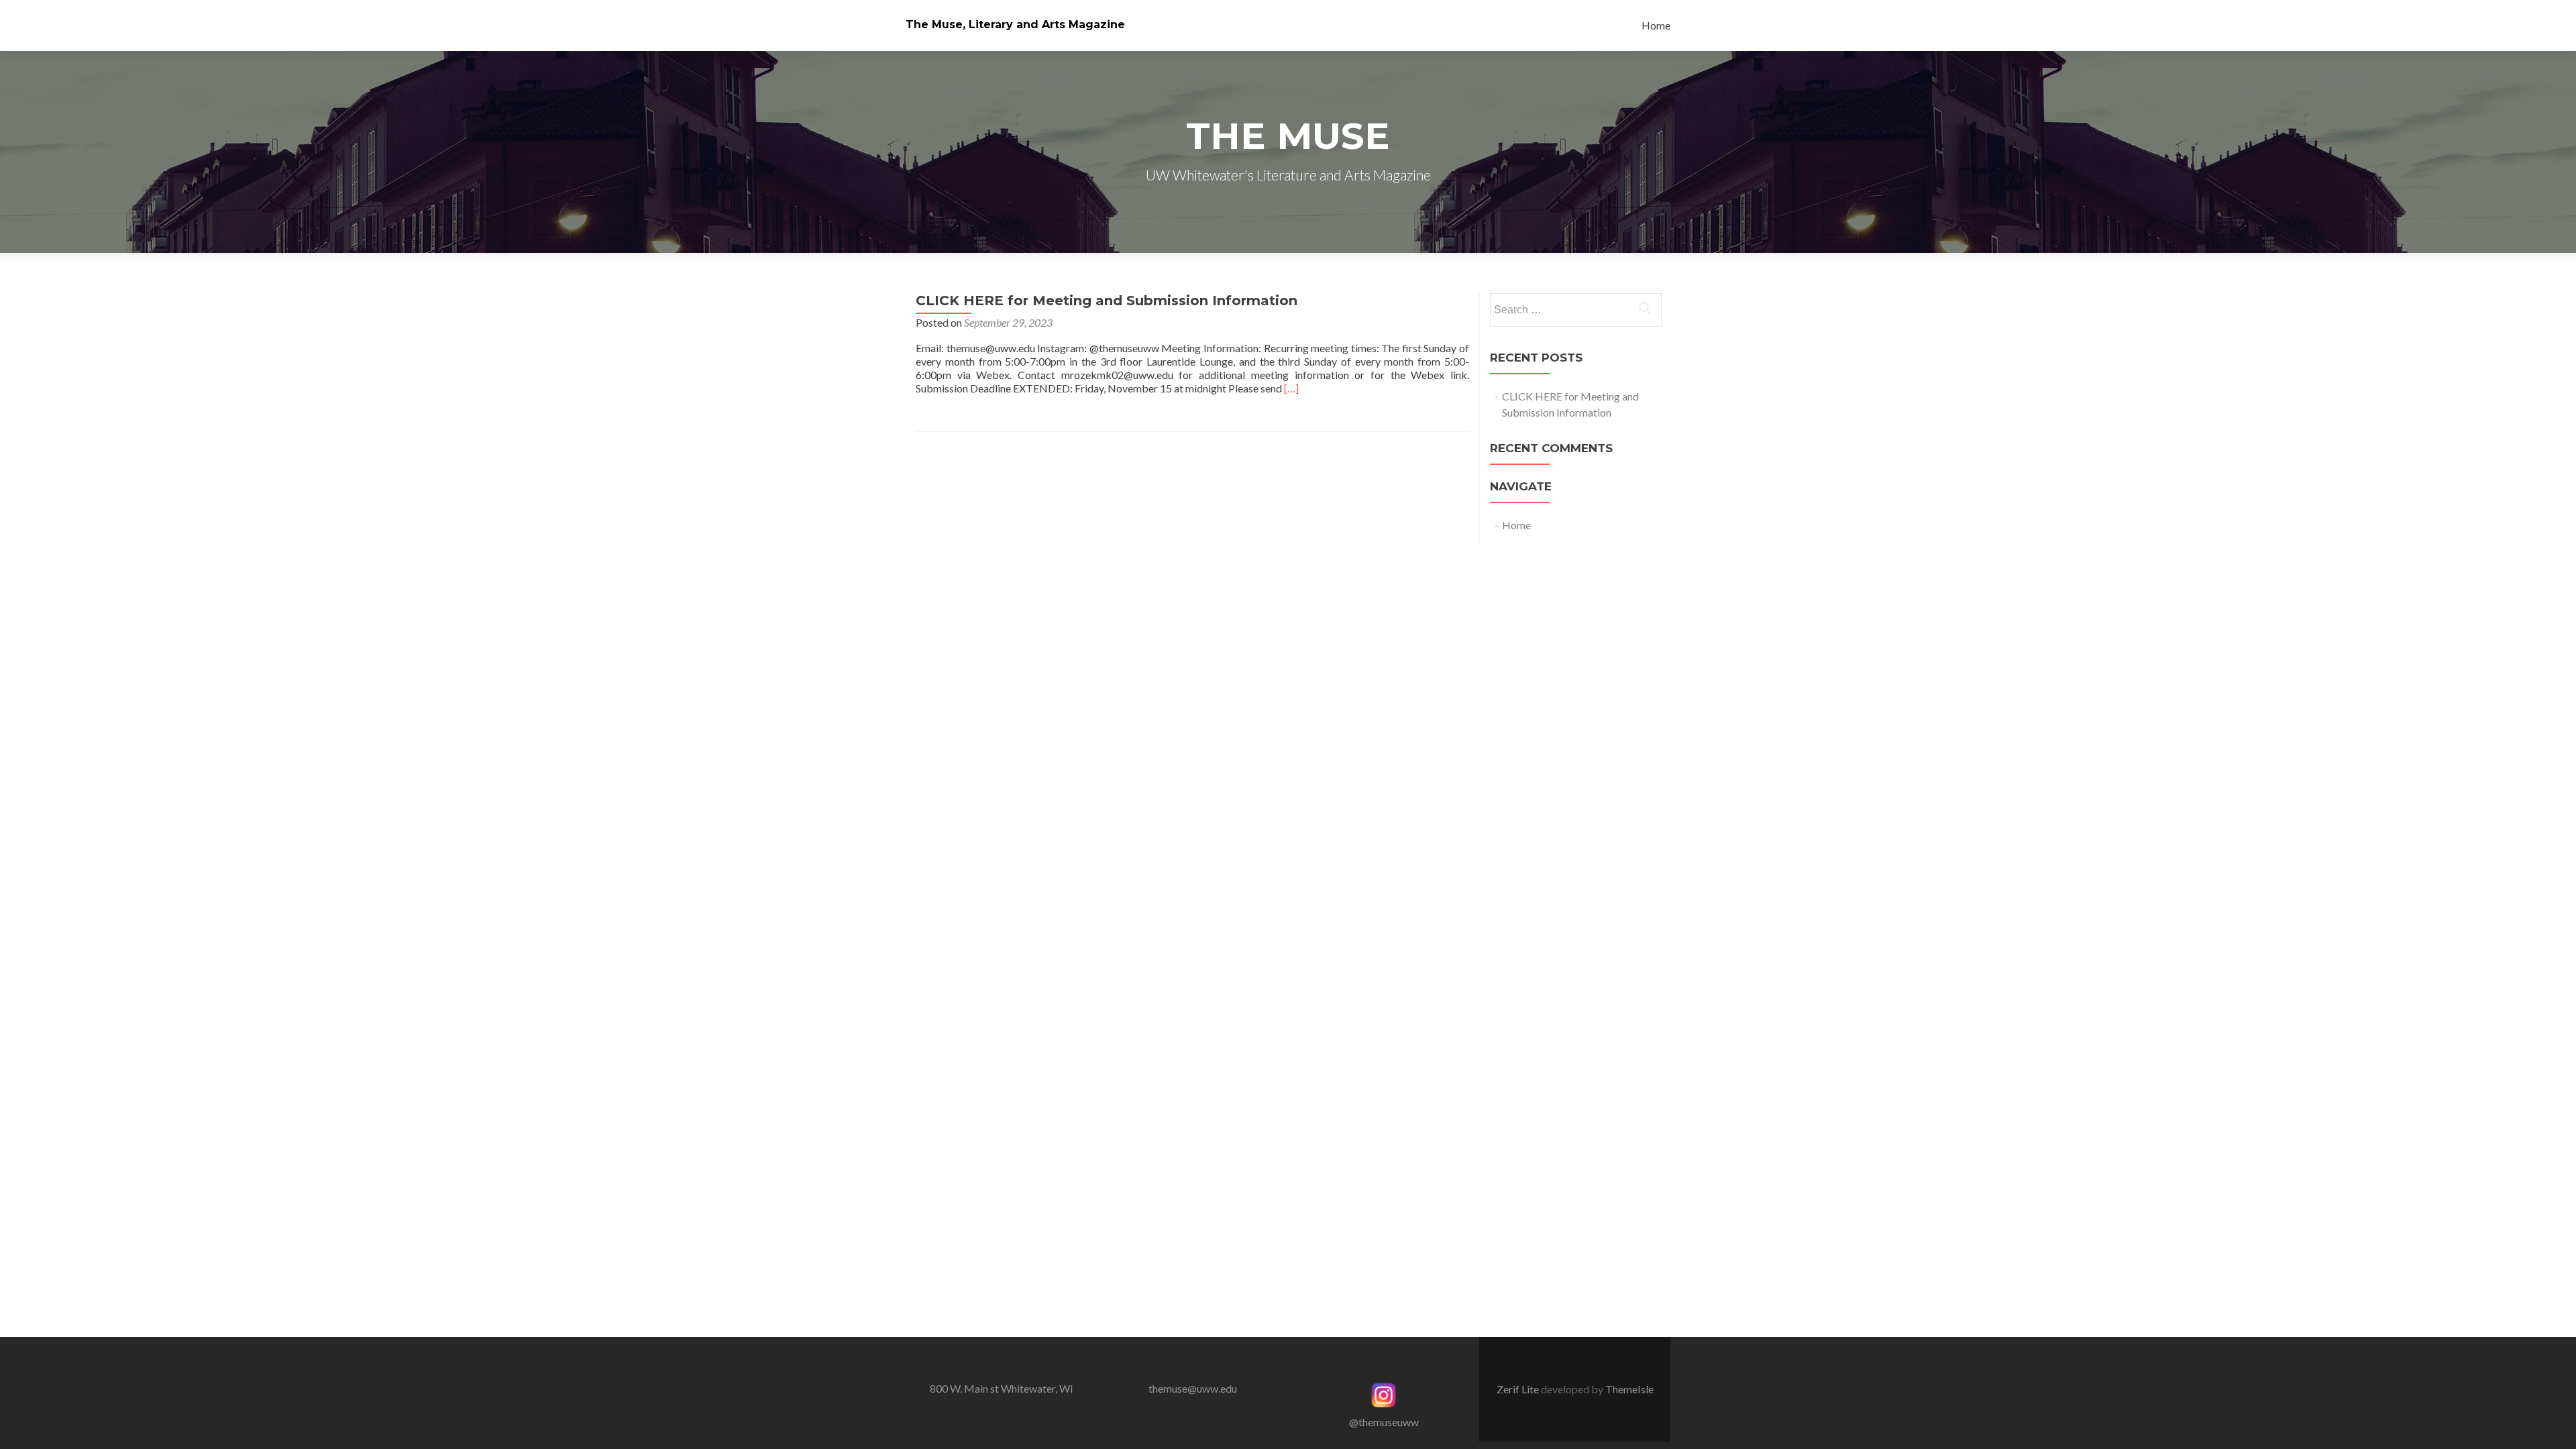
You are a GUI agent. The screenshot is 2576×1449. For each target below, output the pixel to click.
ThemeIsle (1629, 1389)
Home (1656, 25)
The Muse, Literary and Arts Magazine (1015, 24)
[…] (1291, 388)
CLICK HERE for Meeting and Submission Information (1107, 301)
